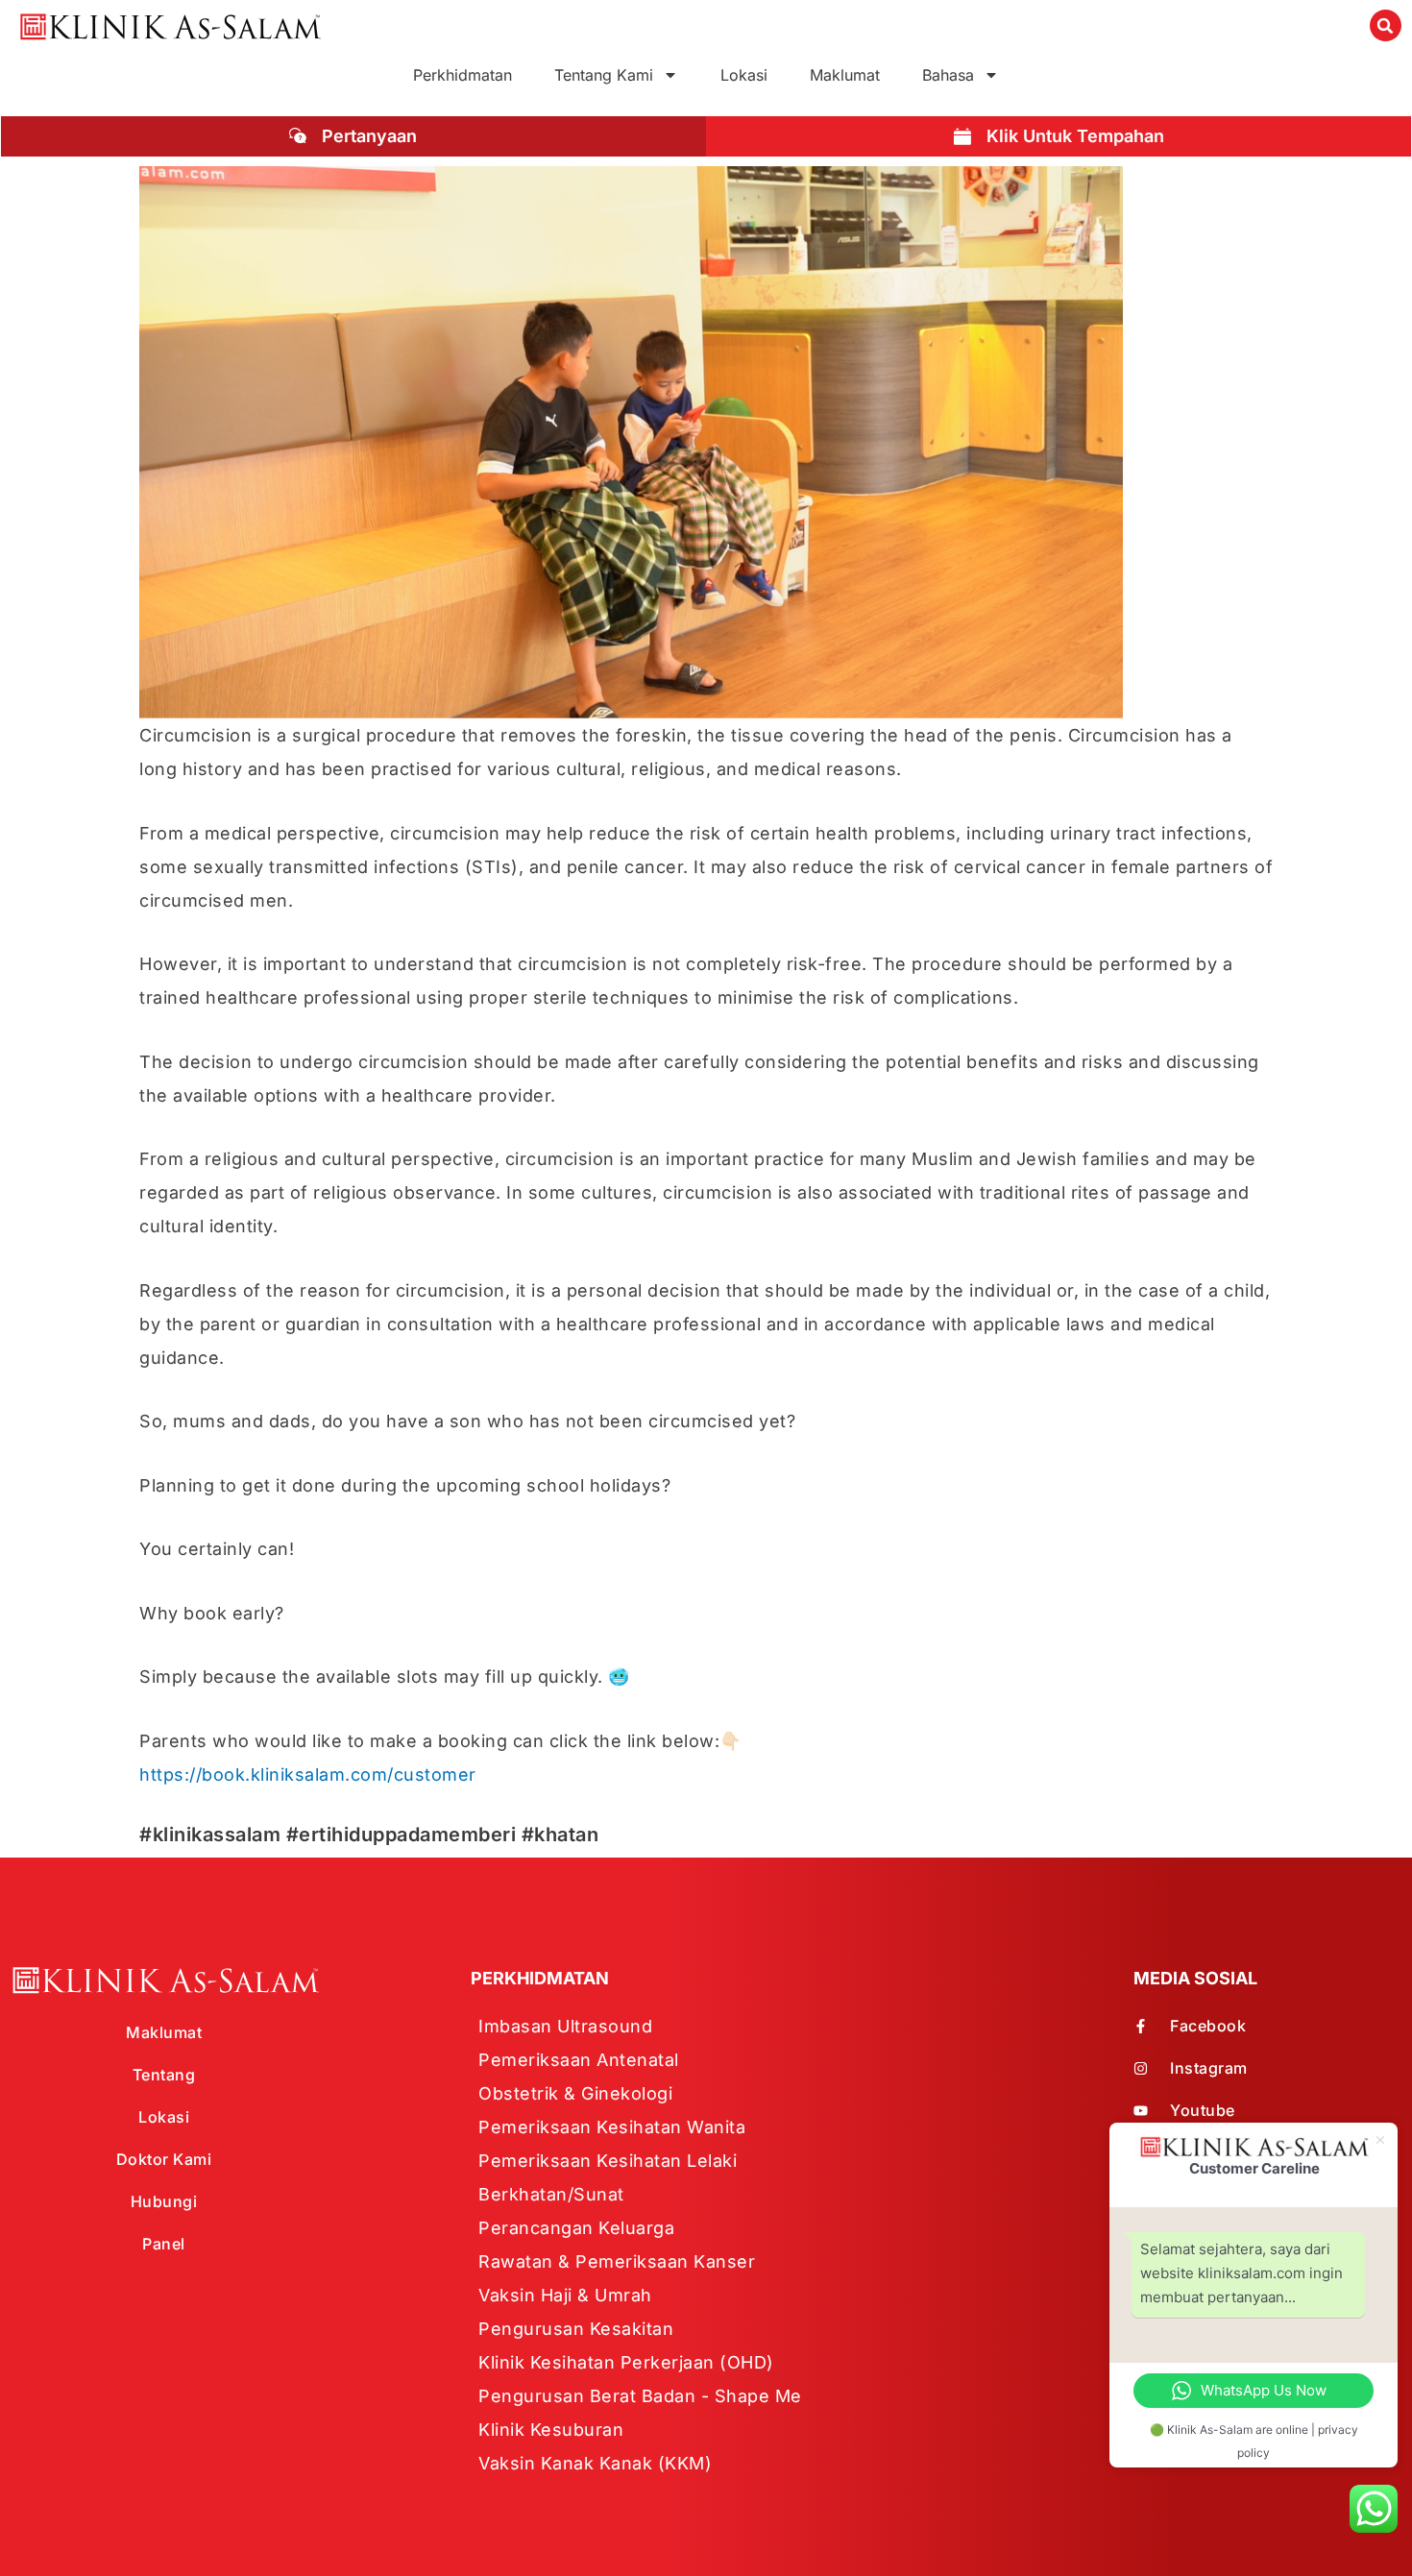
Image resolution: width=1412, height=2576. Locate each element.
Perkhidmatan (463, 75)
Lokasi (744, 75)
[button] (1386, 25)
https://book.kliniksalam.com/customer (308, 1774)
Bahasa (948, 75)
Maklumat (845, 75)
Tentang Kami (604, 75)
